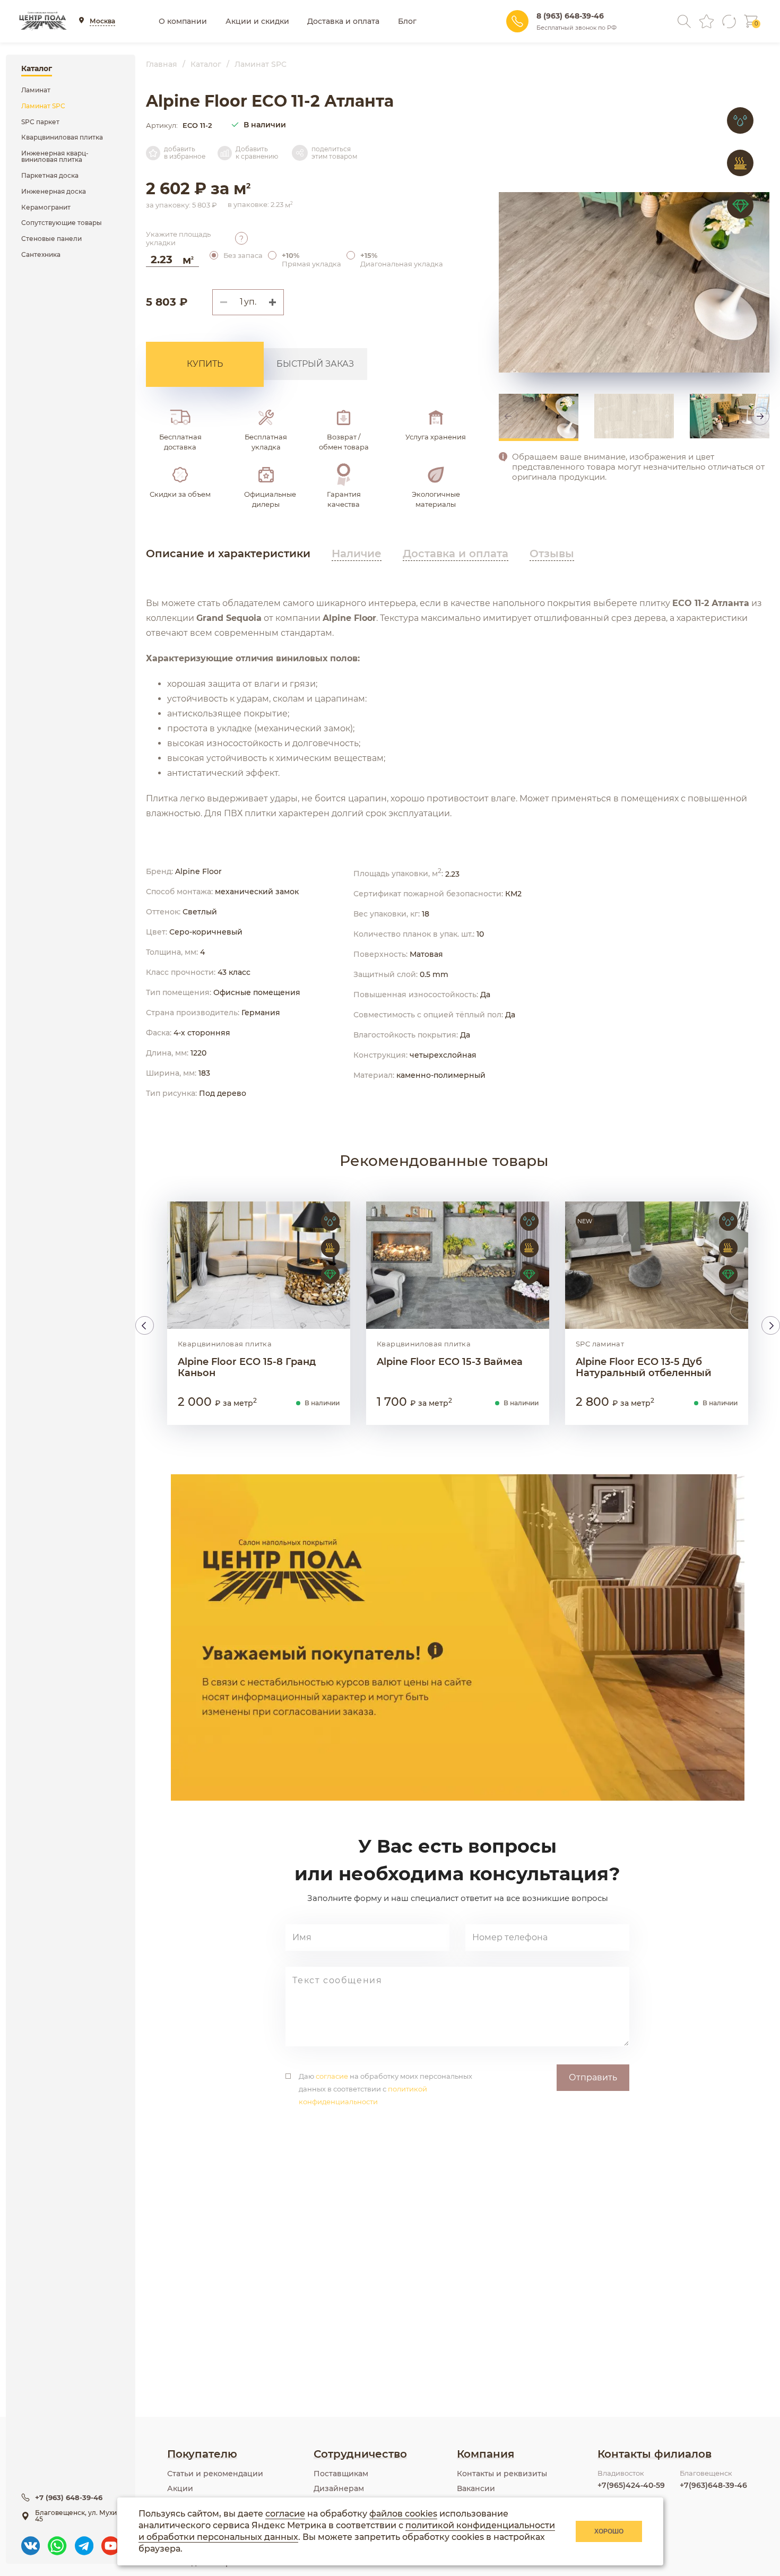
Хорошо (609, 2531)
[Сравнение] (729, 21)
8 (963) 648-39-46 (570, 16)
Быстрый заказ (315, 364)
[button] (276, 302)
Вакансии (476, 2488)
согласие (332, 2076)
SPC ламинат (600, 1344)
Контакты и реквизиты (502, 2474)
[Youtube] (111, 2541)
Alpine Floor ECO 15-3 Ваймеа (450, 1362)
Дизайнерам (339, 2488)
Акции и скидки (257, 21)
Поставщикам (341, 2474)
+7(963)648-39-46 (713, 2485)
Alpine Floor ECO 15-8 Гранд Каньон (247, 1368)
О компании (183, 21)
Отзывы (552, 554)
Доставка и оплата (343, 21)
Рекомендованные (444, 1161)
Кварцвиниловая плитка (225, 1344)
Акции (180, 2488)
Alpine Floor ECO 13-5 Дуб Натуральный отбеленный (644, 1368)
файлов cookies (403, 2514)
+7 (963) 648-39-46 (69, 2497)
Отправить (593, 2077)
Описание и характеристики (228, 554)
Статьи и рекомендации (215, 2474)
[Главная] (43, 21)
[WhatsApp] (57, 2541)
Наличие (357, 554)
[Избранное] (707, 21)
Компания (486, 2454)
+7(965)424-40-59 (631, 2485)
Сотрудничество (360, 2454)
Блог (407, 21)
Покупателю (202, 2454)
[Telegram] (84, 2541)
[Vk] (31, 2541)
